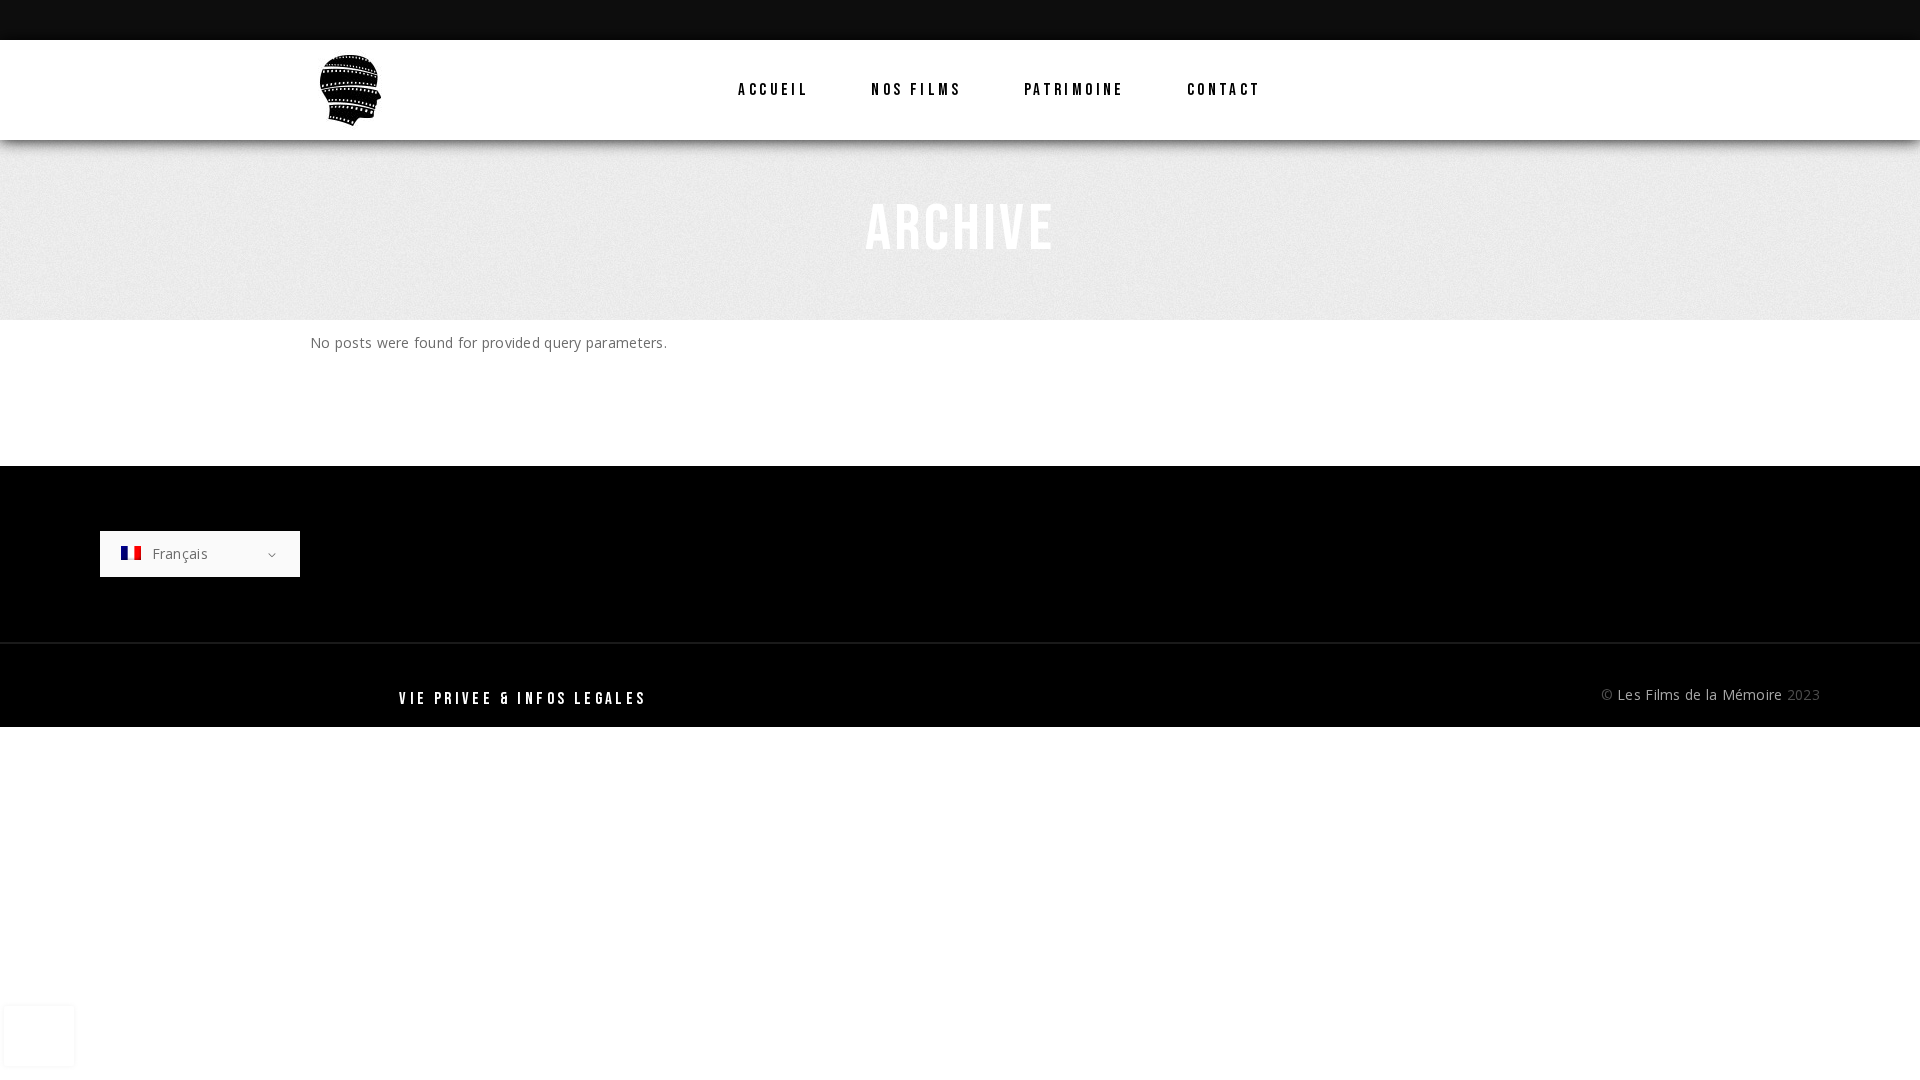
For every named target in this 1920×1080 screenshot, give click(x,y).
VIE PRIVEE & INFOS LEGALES (522, 699)
